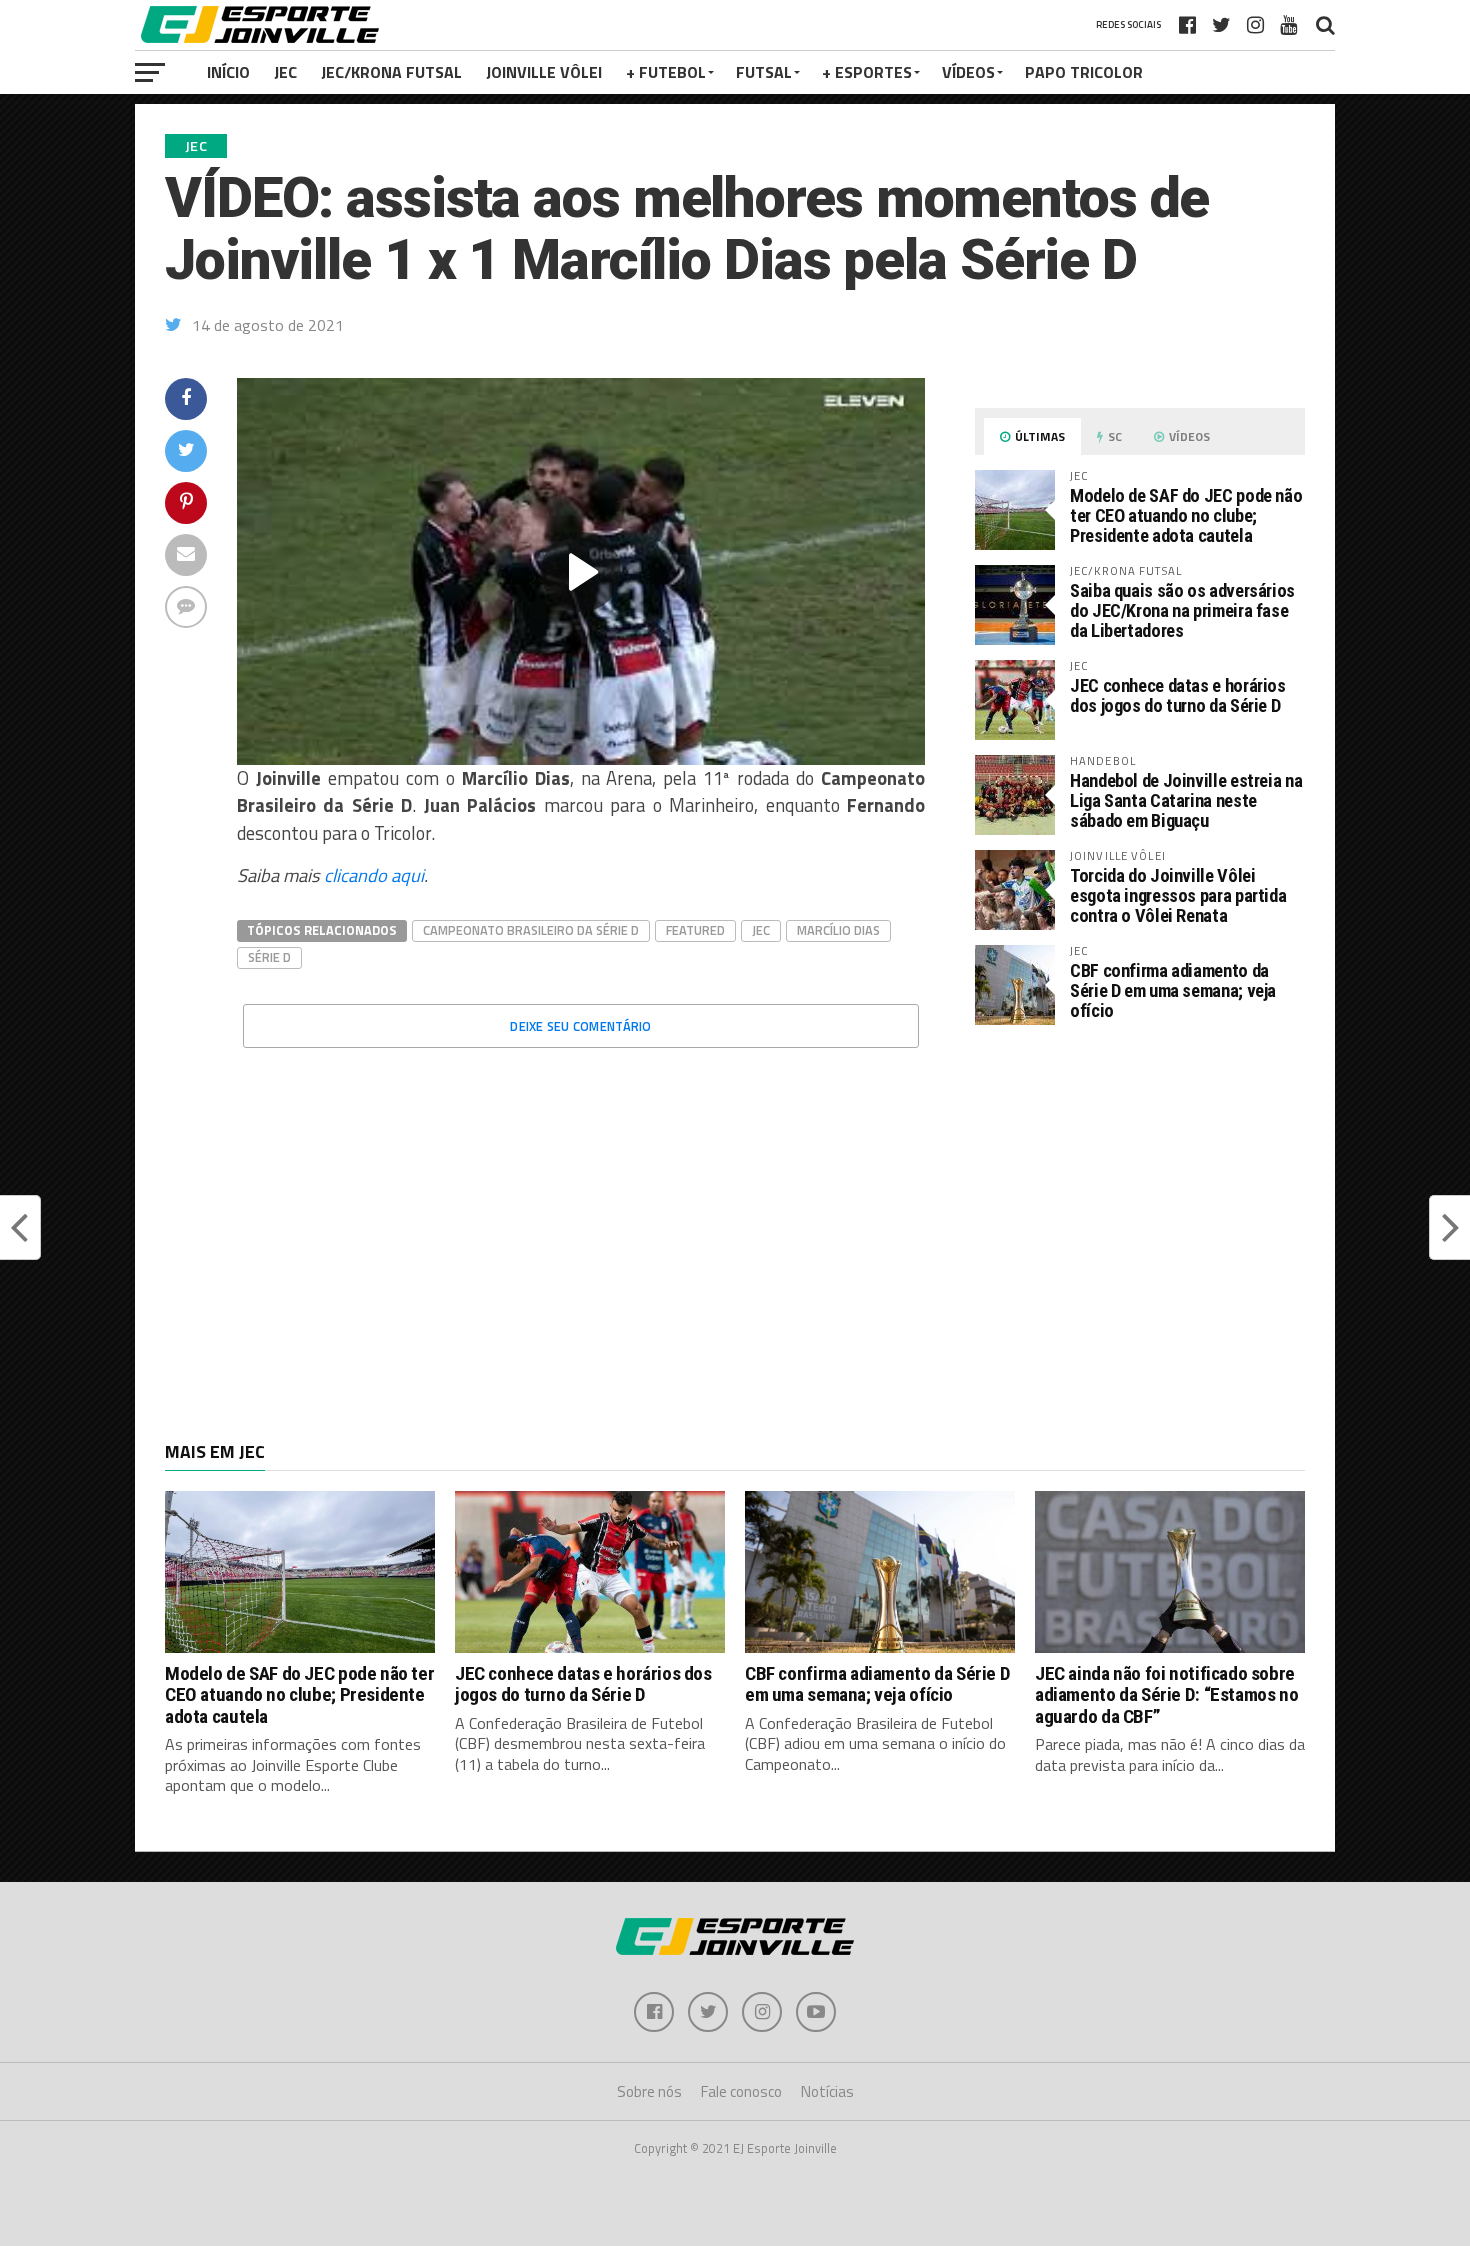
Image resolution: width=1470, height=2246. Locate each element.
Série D (269, 957)
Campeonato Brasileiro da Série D (531, 930)
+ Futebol (666, 72)
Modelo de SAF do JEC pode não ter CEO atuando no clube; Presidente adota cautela (1186, 515)
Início (228, 72)
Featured (695, 930)
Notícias (827, 2091)
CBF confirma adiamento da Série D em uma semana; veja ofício (1173, 990)
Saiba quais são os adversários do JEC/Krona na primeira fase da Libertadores (1182, 610)
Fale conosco (741, 2091)
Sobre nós (649, 2091)
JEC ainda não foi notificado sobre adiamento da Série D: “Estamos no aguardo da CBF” (1166, 1694)
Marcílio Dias (838, 930)
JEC (285, 72)
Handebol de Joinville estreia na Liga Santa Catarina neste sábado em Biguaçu (1186, 800)
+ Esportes (867, 72)
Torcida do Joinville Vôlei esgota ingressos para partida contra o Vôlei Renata (1178, 895)
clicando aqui (374, 875)
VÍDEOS (968, 72)
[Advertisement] (1140, 1208)
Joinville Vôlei (544, 72)
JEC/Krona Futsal (391, 72)
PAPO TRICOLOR (1084, 72)
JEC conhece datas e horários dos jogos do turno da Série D (1178, 695)
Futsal (764, 72)
